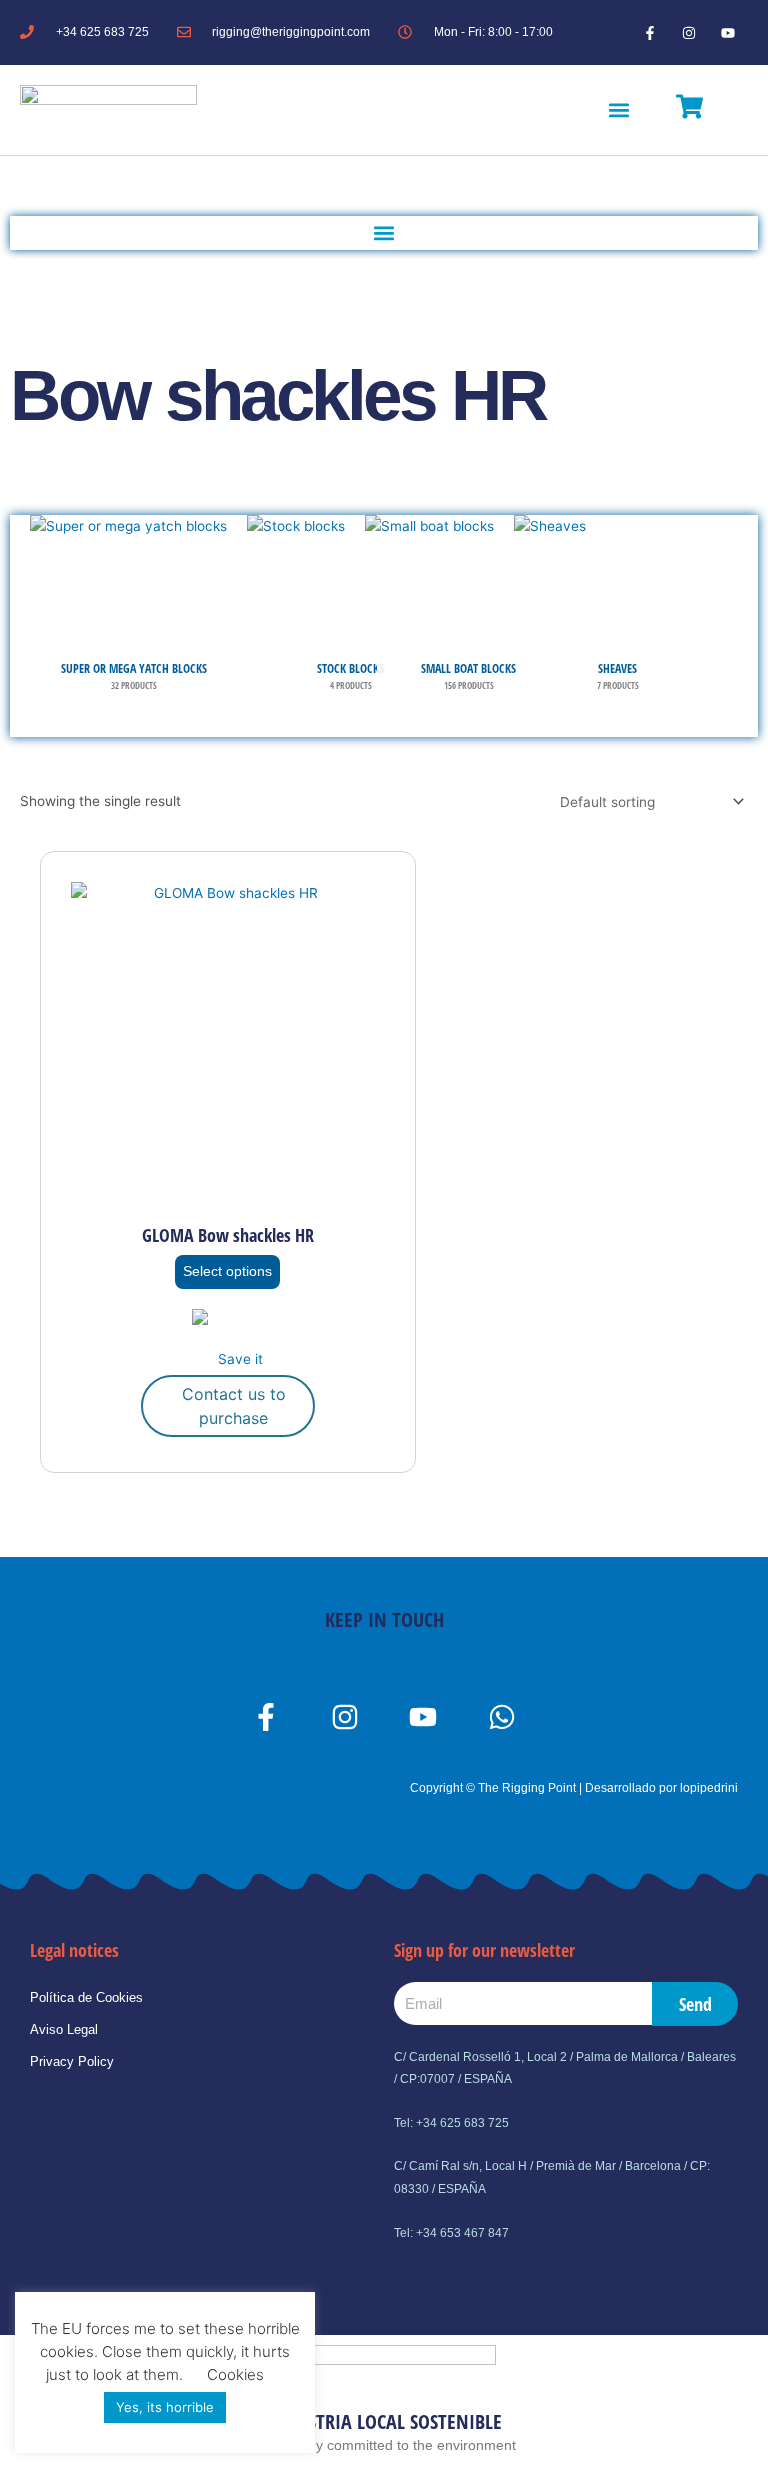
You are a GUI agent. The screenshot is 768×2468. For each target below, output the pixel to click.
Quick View (227, 1196)
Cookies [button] (235, 2374)
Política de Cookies (86, 1997)
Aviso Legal (64, 2029)
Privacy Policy (72, 2061)
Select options (227, 1271)
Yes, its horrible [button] (165, 2407)
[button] (619, 110)
